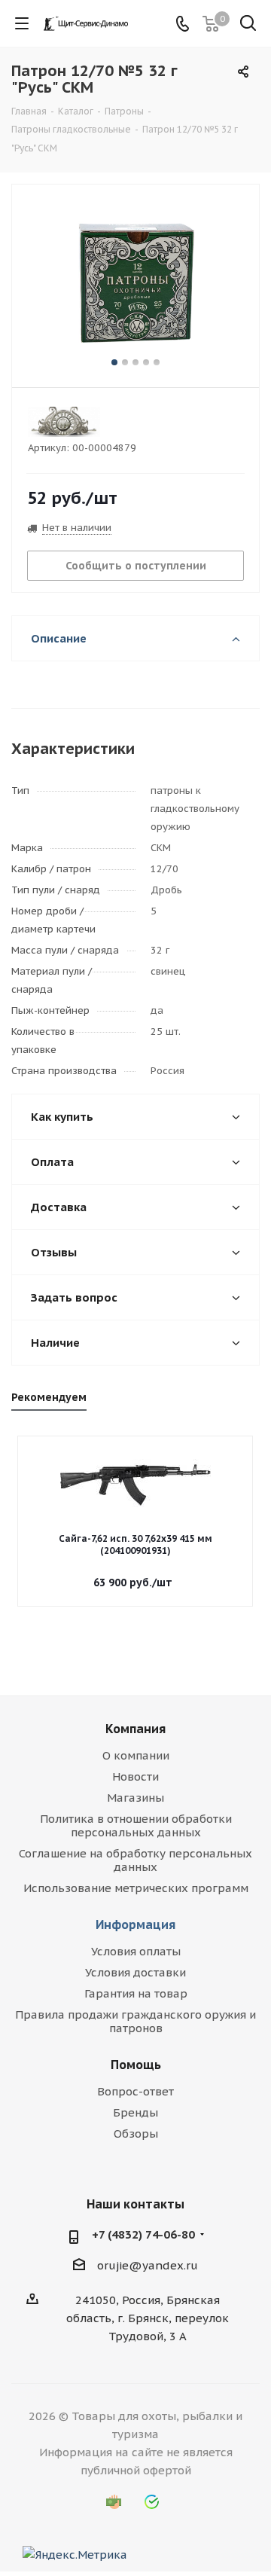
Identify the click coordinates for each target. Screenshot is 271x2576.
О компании (136, 1755)
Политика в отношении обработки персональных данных (136, 1825)
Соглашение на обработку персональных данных (135, 1860)
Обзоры (136, 2133)
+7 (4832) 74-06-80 (143, 2234)
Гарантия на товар (136, 1993)
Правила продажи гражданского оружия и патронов (135, 2021)
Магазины (135, 1798)
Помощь (136, 2065)
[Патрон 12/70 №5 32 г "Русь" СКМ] (135, 279)
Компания (135, 1729)
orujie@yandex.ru (148, 2265)
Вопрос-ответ (135, 2091)
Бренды (135, 2112)
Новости (135, 1776)
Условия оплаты (136, 1951)
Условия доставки (135, 1972)
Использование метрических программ (136, 1888)
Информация (135, 1924)
